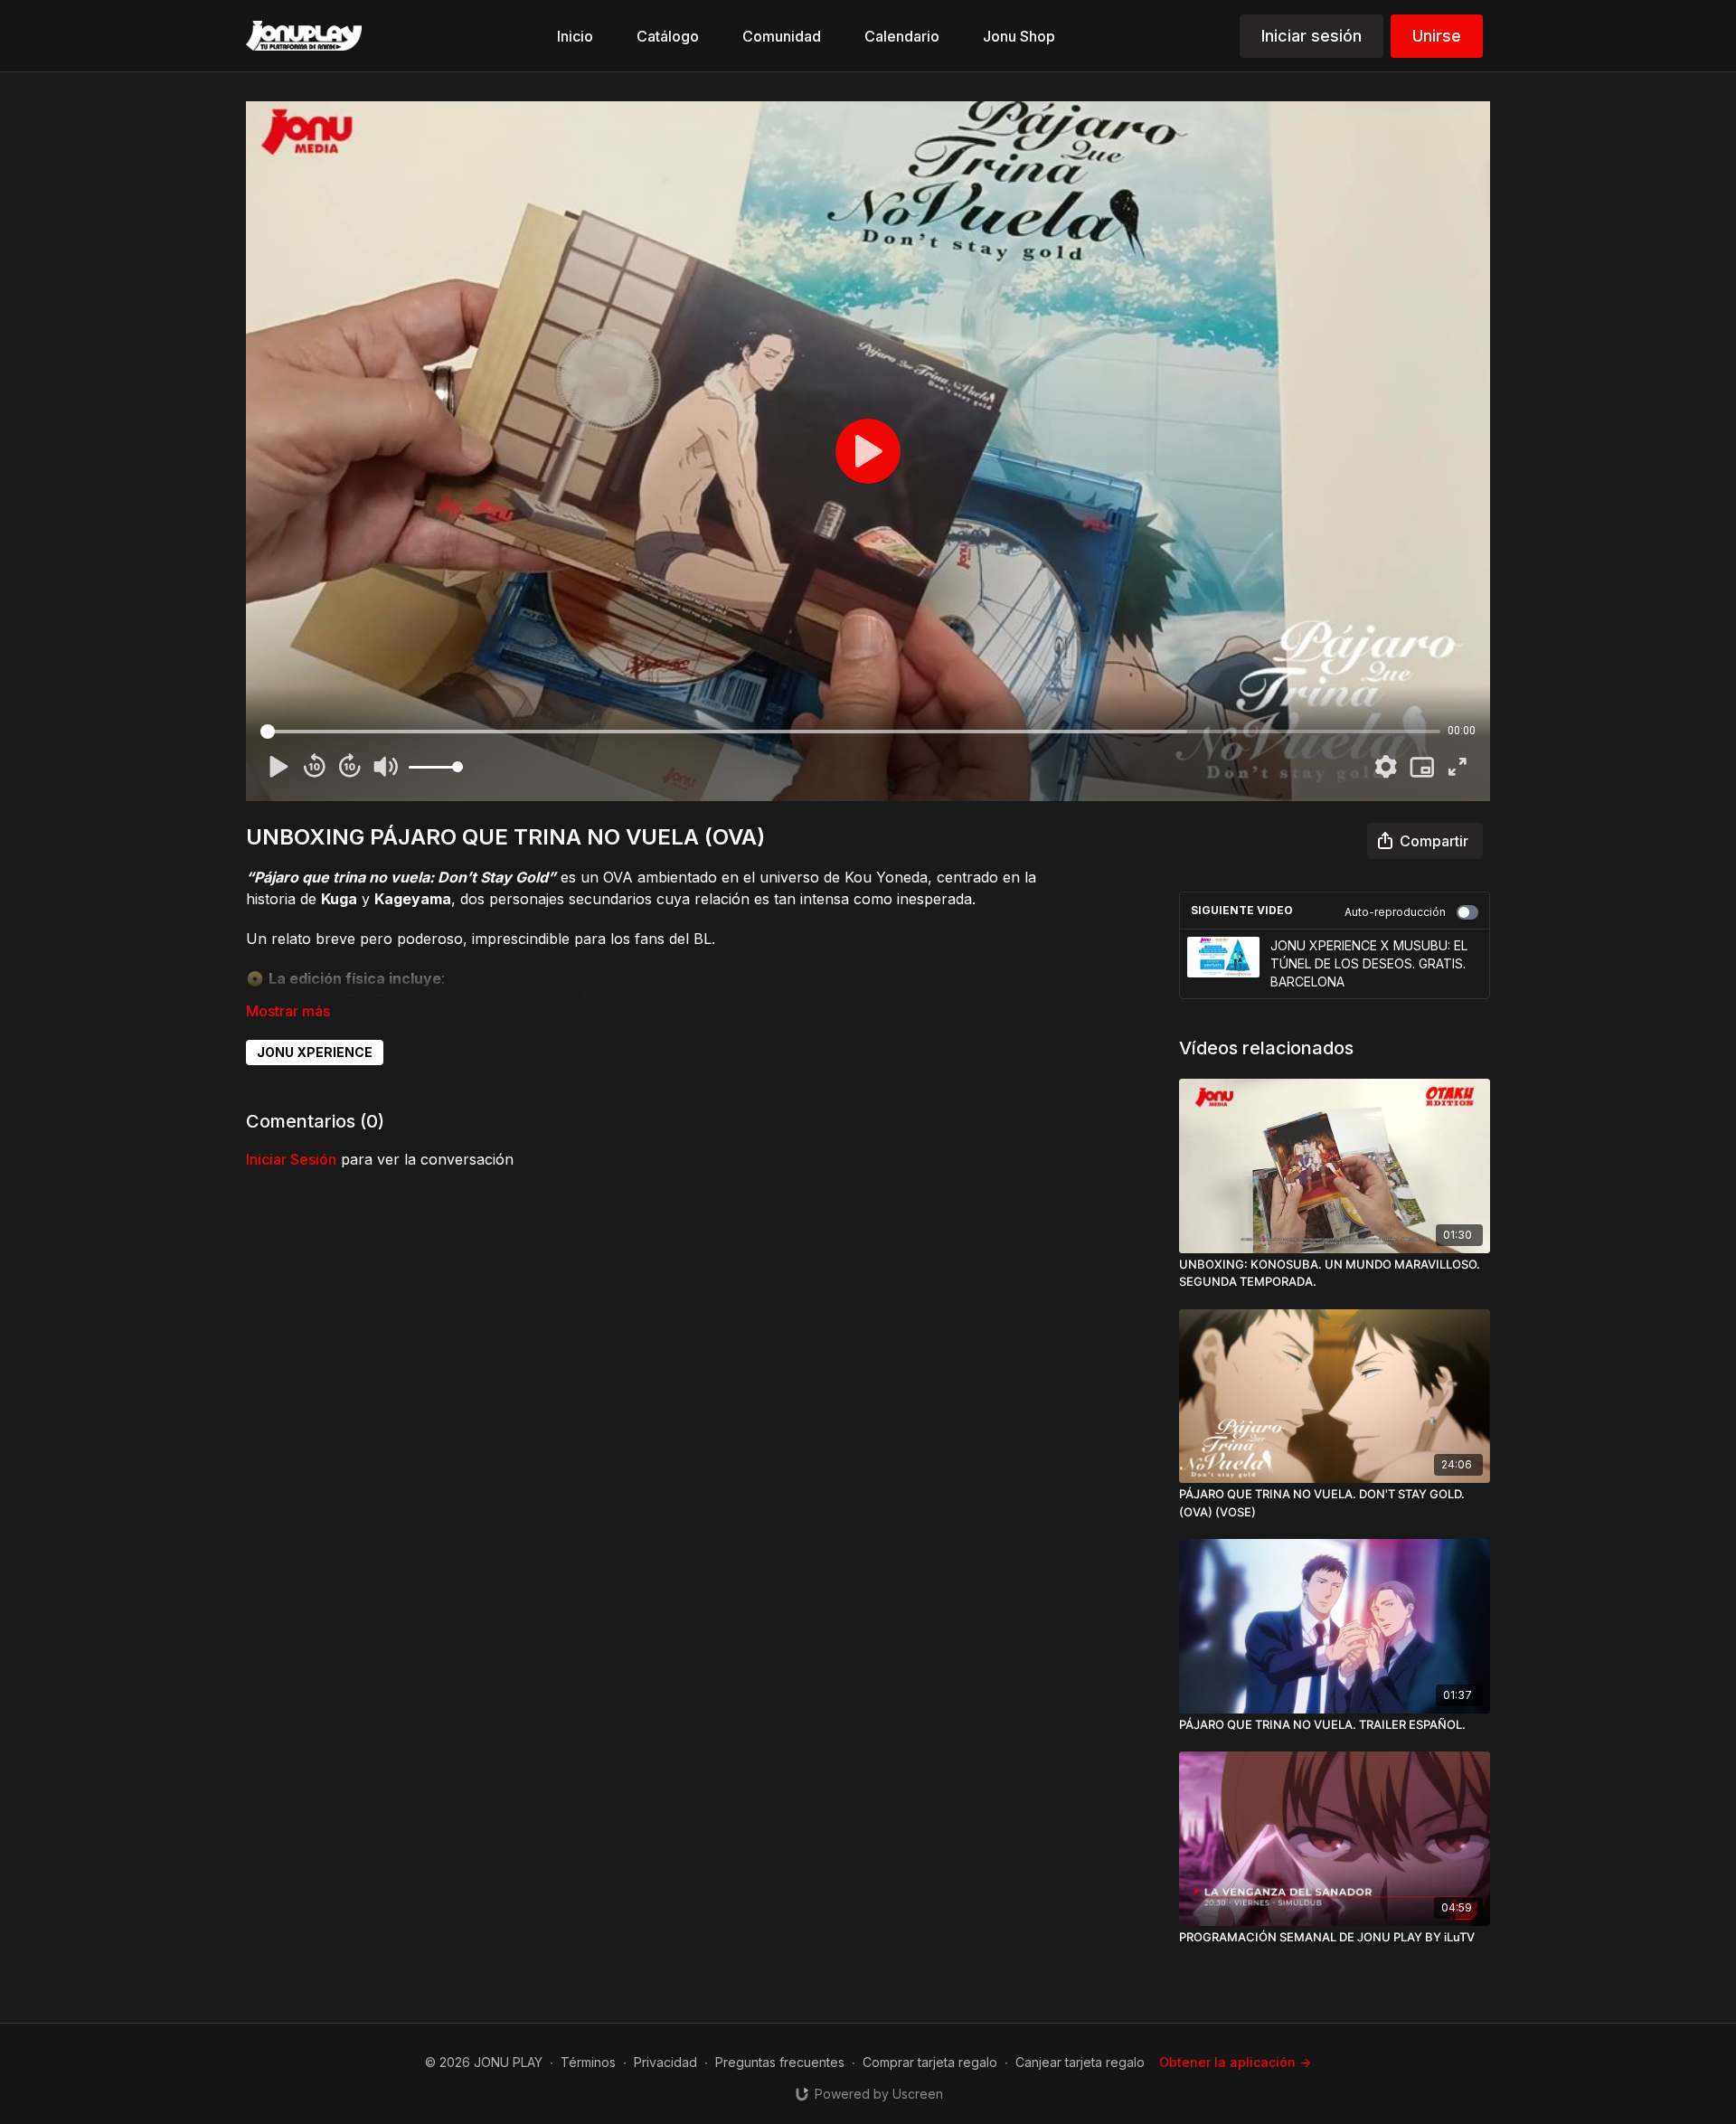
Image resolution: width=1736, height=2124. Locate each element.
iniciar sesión (291, 1159)
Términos (588, 2062)
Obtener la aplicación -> (1235, 2062)
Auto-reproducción (1395, 912)
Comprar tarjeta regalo (930, 2062)
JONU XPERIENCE (315, 1052)
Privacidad (665, 2062)
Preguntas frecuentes (780, 2062)
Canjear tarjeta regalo (1080, 2062)
